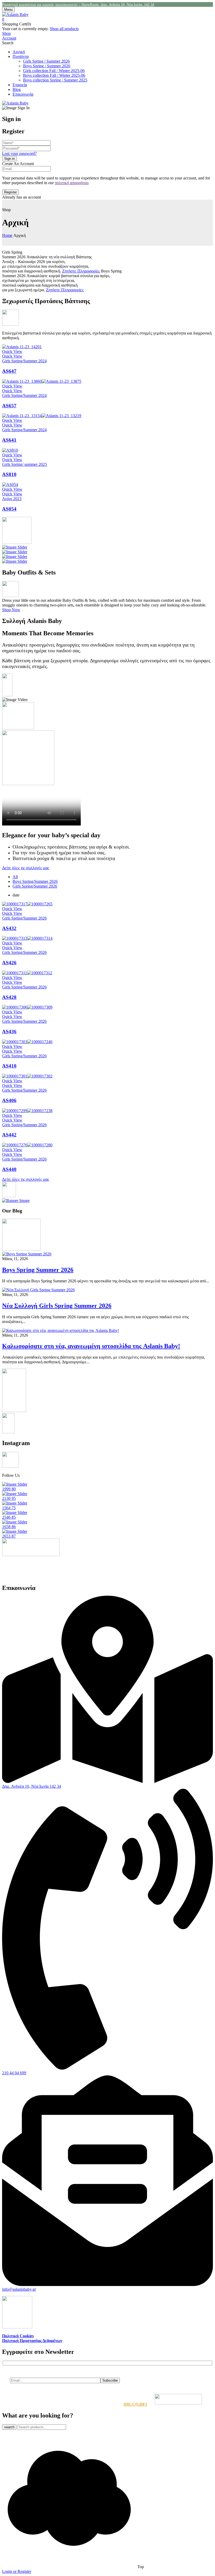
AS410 (9, 1066)
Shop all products (64, 29)
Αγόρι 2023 (12, 499)
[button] (107, 19)
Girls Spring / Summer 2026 (46, 61)
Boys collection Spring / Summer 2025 (55, 80)
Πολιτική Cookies (18, 2336)
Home (7, 235)
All (15, 877)
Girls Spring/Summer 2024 (24, 361)
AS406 (9, 1100)
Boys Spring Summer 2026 (38, 1270)
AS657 (9, 406)
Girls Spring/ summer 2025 (25, 464)
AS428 (9, 997)
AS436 (9, 1032)
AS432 (9, 928)
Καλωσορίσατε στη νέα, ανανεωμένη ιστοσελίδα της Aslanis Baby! (91, 1346)
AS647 (9, 371)
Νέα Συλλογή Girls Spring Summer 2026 (57, 1306)
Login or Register (17, 2571)
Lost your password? (19, 153)
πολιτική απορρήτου (72, 183)
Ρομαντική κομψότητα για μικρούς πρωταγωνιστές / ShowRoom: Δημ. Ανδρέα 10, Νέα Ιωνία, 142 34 (78, 5)
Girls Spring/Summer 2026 (35, 886)
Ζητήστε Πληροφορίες (81, 271)
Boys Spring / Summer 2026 (47, 66)
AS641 (9, 440)
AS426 (9, 963)
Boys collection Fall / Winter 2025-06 (54, 75)
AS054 (9, 509)
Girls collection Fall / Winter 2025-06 (54, 71)
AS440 (9, 1169)
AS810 (9, 474)
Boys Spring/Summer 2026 (35, 881)
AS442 (9, 1135)
